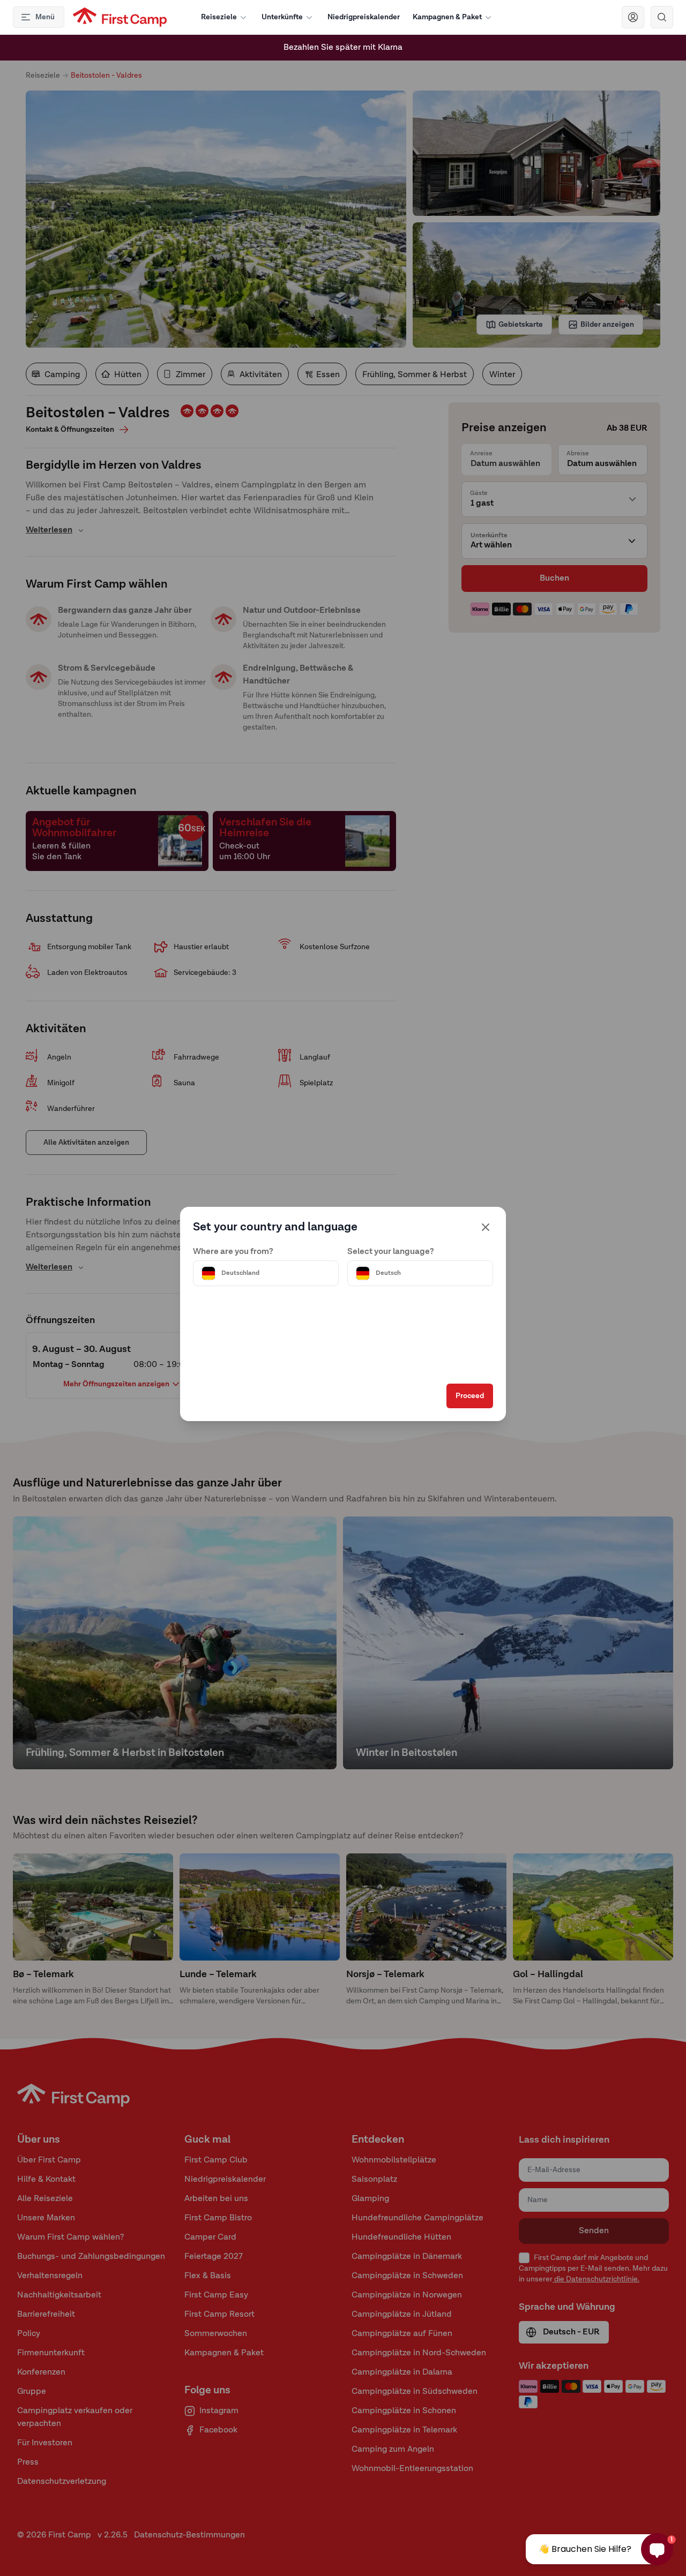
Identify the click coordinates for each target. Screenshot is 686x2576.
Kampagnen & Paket (447, 17)
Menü (45, 17)
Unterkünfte (282, 17)
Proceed (470, 1396)
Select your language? (391, 1252)
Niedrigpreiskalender (364, 17)
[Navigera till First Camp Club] (633, 17)
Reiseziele (219, 17)
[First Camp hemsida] (120, 17)
